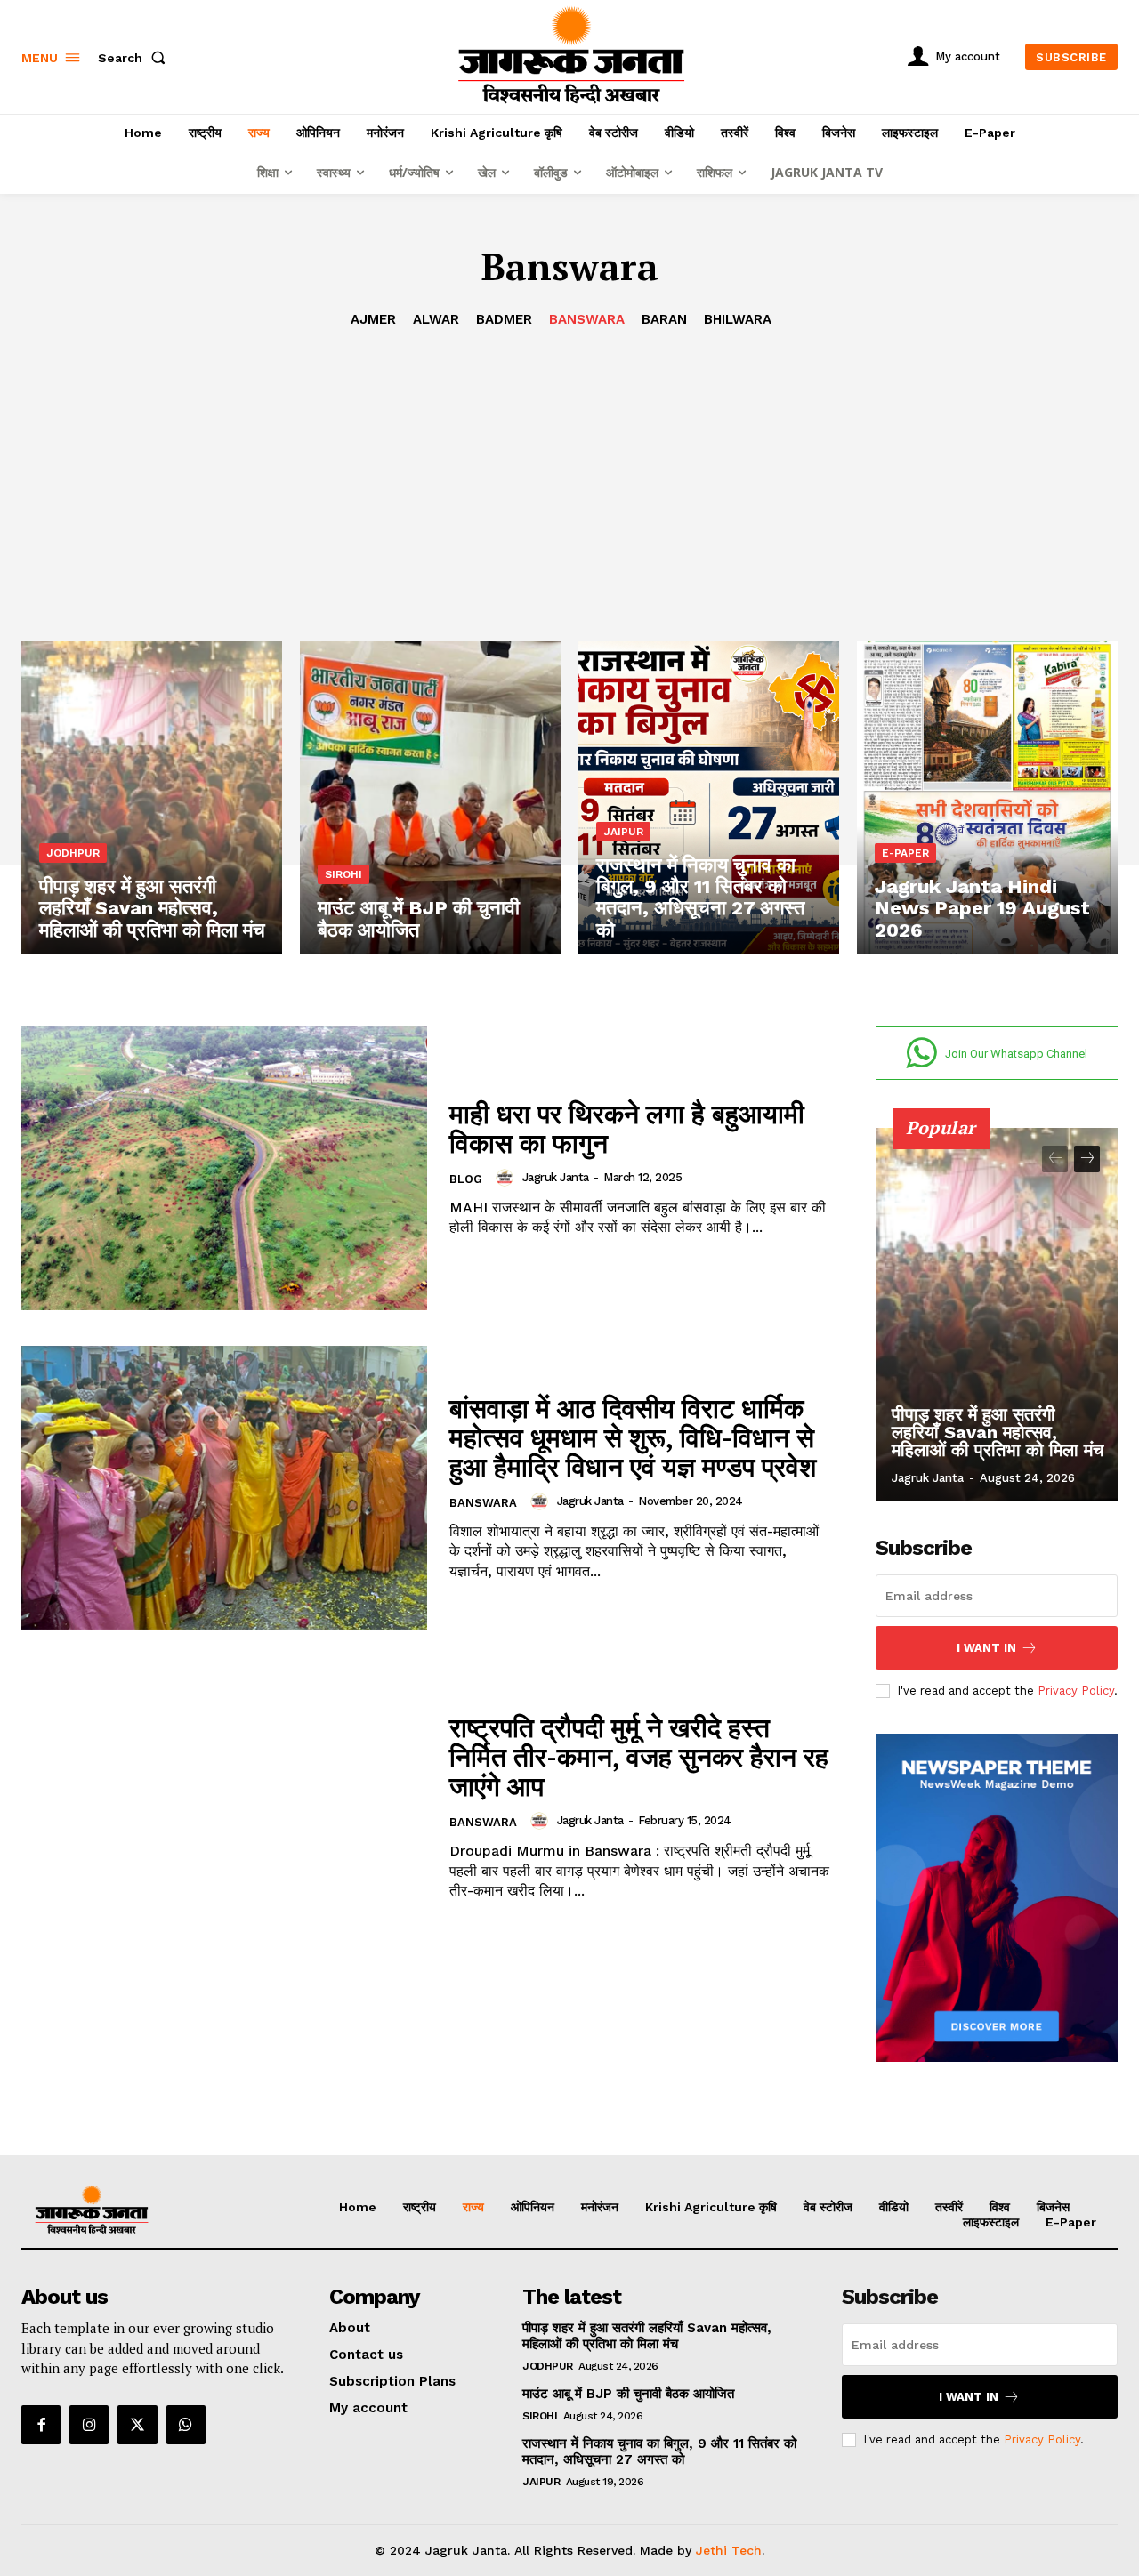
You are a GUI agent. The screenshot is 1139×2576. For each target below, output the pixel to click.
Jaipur (623, 832)
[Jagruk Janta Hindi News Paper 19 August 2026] (987, 798)
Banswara (587, 319)
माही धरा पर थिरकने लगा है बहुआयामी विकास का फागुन (627, 1128)
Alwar (436, 319)
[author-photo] (507, 1178)
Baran (664, 319)
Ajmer (373, 319)
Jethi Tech (729, 2550)
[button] (135, 58)
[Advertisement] (569, 463)
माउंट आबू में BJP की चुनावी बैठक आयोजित (628, 2394)
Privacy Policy (1076, 1690)
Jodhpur (73, 853)
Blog (466, 1179)
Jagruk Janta (556, 1177)
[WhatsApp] (186, 2425)
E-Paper (905, 853)
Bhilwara (738, 319)
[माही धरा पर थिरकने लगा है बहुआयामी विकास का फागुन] (224, 1168)
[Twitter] (137, 2425)
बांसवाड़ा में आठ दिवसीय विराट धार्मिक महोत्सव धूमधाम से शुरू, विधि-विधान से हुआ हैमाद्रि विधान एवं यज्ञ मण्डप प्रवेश (633, 1437)
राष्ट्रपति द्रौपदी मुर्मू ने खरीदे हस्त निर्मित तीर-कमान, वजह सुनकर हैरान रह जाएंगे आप (639, 1757)
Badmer (504, 319)
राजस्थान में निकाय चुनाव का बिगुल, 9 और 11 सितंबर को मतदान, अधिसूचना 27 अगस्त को (659, 2451)
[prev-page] (1055, 1159)
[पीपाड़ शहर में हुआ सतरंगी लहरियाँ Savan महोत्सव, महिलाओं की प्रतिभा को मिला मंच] (152, 798)
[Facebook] (41, 2425)
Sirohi (343, 874)
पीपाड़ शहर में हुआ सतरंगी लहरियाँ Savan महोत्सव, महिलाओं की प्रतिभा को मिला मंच (998, 1432)
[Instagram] (89, 2425)
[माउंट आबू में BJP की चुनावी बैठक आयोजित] (430, 798)
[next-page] (1087, 1159)
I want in (986, 1648)
